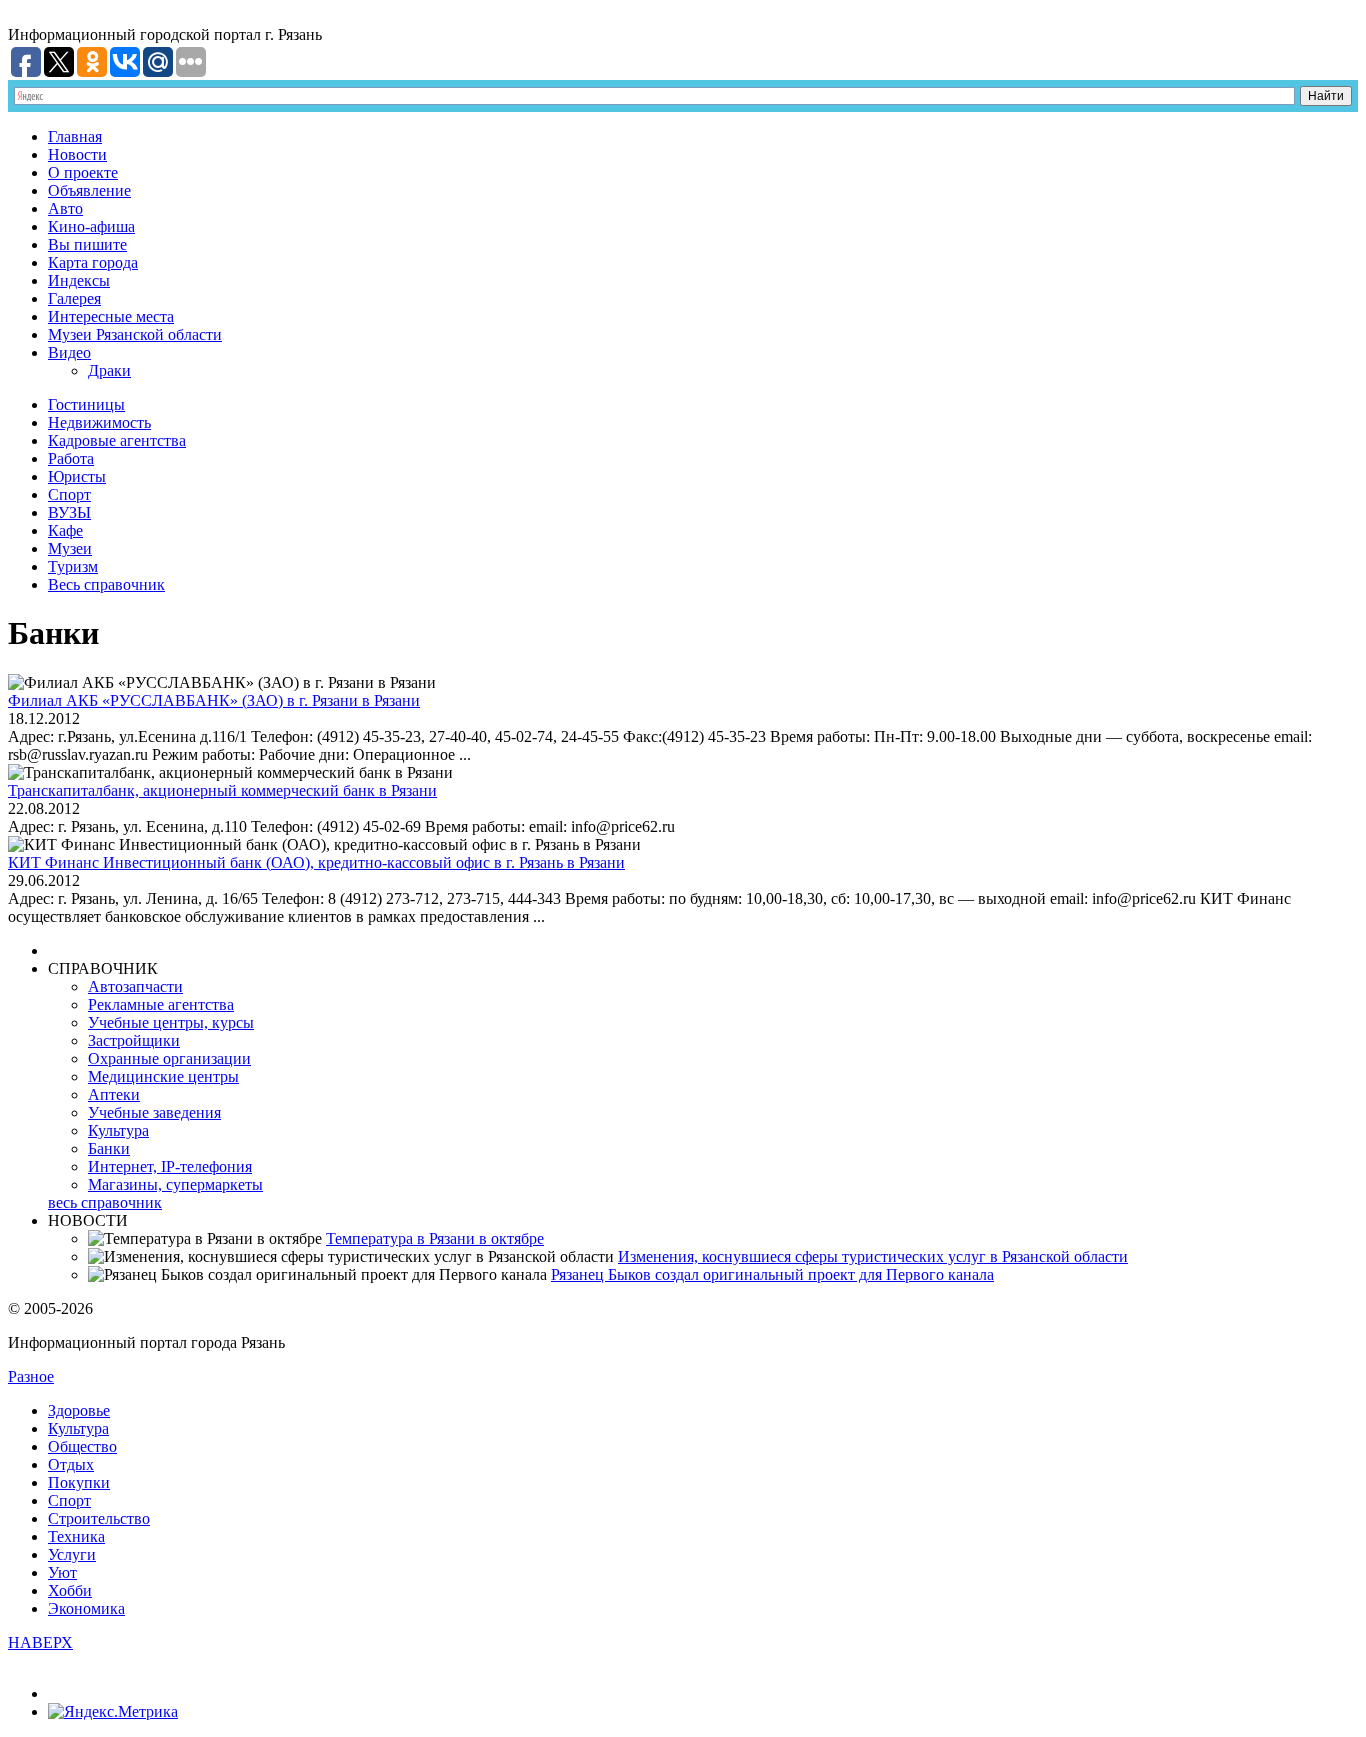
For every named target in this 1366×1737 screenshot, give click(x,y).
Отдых (71, 1464)
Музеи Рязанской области (135, 334)
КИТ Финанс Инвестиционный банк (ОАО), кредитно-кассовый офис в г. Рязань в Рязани (316, 862)
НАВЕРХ (40, 1642)
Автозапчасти (135, 986)
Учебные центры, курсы (171, 1022)
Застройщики (134, 1040)
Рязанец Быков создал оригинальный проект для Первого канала (772, 1274)
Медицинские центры (163, 1076)
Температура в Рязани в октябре (435, 1238)
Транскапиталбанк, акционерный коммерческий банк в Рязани (222, 790)
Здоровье (79, 1410)
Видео (69, 352)
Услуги (72, 1554)
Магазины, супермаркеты (175, 1184)
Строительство (99, 1518)
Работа (71, 458)
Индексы (79, 280)
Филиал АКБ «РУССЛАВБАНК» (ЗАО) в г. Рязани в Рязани (214, 700)
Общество (82, 1446)
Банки (109, 1148)
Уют (62, 1572)
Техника (76, 1536)
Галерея (74, 298)
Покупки (79, 1482)
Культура (118, 1130)
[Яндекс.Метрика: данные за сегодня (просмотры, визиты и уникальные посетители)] (113, 1712)
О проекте (83, 172)
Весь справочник (106, 584)
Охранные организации (169, 1058)
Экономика (86, 1608)
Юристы (77, 476)
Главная (75, 136)
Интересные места (111, 316)
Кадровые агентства (117, 440)
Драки (109, 370)
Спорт (69, 494)
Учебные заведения (154, 1112)
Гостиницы (86, 404)
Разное (31, 1376)
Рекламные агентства (161, 1004)
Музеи (70, 548)
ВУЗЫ (69, 512)
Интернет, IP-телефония (170, 1166)
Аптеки (114, 1094)
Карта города (93, 262)
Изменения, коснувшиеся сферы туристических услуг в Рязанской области (873, 1256)
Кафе (65, 530)
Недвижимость (99, 422)
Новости (77, 154)
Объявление (89, 190)
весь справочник (105, 1202)
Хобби (70, 1590)
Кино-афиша (91, 226)
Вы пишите (87, 244)
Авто (65, 208)
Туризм (73, 566)
